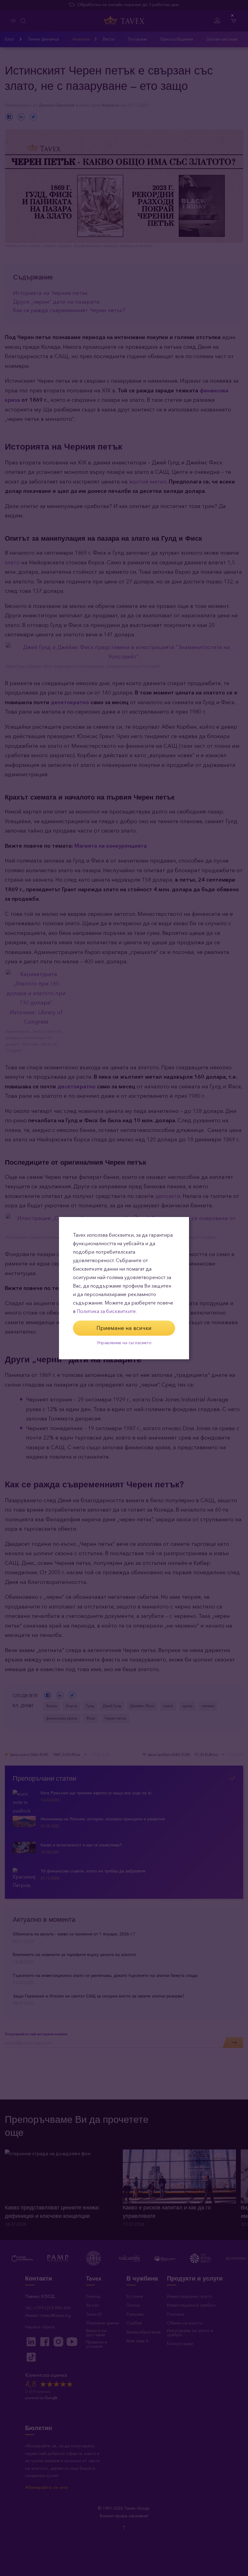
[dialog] (124, 1288)
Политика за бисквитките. (107, 1311)
